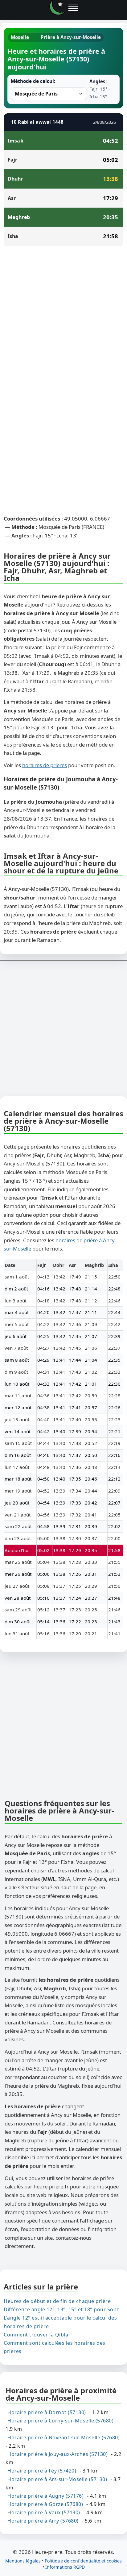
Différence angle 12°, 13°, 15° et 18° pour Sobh (62, 2309)
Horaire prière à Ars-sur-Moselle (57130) (57, 2479)
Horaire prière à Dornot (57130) (47, 2412)
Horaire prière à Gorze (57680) (45, 2504)
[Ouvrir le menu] (73, 8)
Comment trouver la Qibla (36, 2334)
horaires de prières (45, 765)
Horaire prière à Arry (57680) (43, 2521)
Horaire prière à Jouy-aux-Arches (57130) (57, 2454)
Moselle (20, 37)
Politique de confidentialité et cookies (83, 2560)
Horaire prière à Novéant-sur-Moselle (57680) (63, 2437)
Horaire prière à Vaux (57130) (44, 2512)
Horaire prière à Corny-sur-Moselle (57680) (60, 2421)
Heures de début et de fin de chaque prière (57, 2301)
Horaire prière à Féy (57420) (42, 2471)
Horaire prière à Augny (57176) (45, 2496)
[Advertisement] (63, 317)
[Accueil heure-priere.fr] (57, 8)
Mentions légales (23, 2560)
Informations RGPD (65, 2567)
